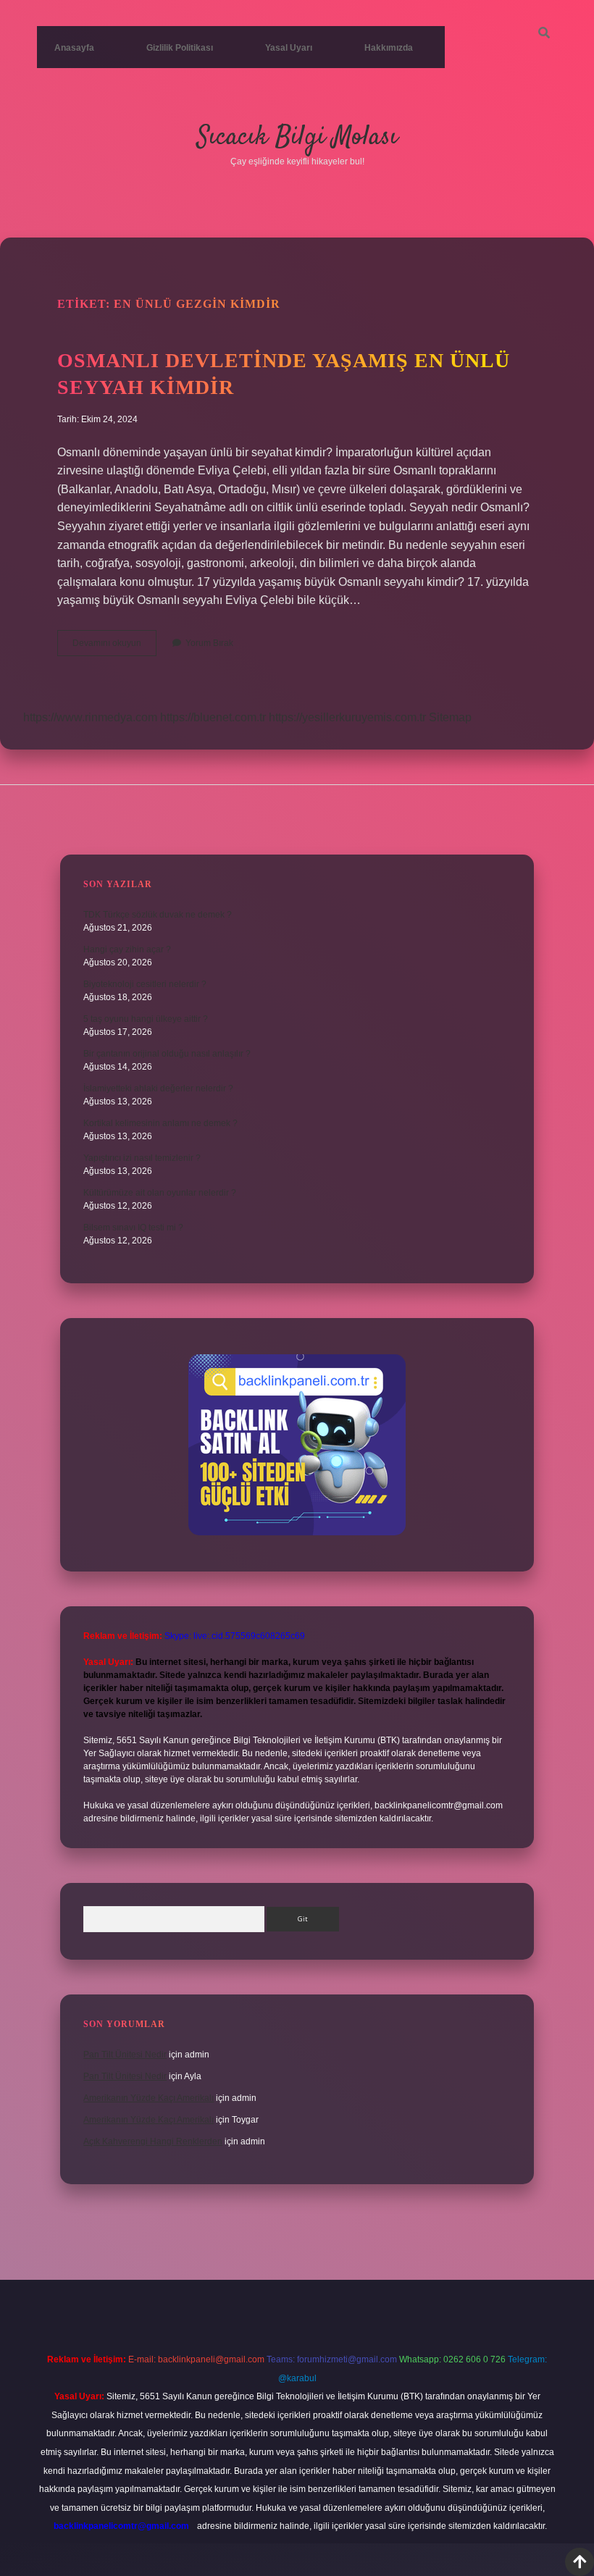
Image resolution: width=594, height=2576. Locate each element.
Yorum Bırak (209, 643)
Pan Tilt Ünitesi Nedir (125, 2055)
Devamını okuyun (114, 647)
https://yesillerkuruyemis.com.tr (347, 717)
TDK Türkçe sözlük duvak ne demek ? (158, 915)
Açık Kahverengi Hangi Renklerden (153, 2141)
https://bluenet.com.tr (213, 717)
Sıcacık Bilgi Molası (297, 137)
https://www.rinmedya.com (90, 717)
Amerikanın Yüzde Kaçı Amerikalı (148, 2098)
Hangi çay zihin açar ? (127, 949)
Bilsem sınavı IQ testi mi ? (133, 1228)
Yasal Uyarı (289, 48)
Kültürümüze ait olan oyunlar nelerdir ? (160, 1193)
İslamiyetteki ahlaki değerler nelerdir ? (158, 1088)
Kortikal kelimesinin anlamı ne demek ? (160, 1123)
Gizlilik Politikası (180, 48)
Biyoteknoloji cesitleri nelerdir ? (145, 984)
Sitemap (450, 717)
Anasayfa (74, 48)
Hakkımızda (389, 48)
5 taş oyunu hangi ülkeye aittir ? (146, 1019)
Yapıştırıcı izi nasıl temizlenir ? (142, 1158)
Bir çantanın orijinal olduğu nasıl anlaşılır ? (167, 1054)
